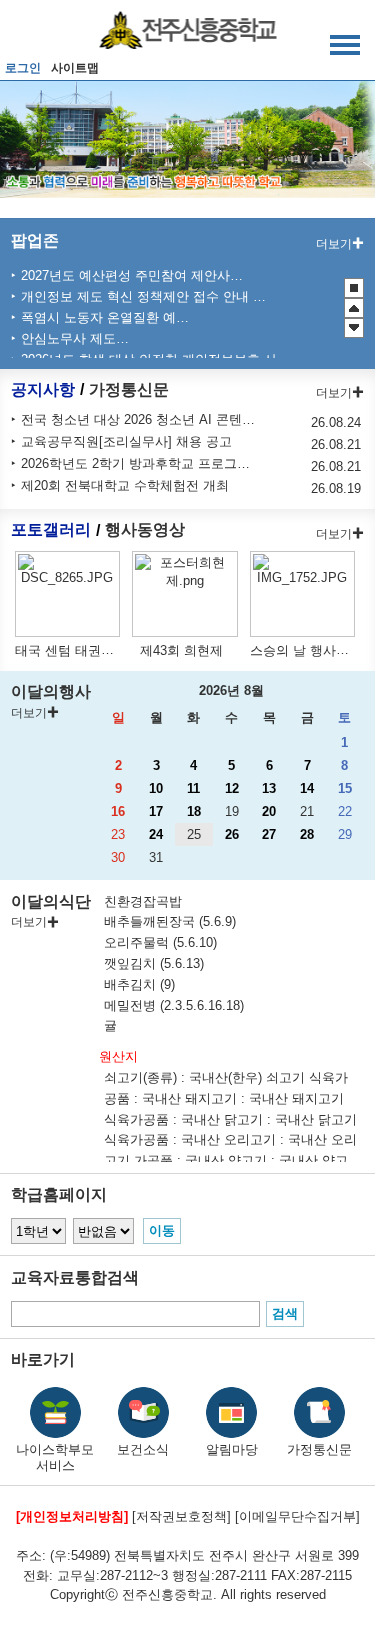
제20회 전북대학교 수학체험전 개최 (125, 485)
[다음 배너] (354, 328)
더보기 (334, 244)
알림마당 (232, 1449)
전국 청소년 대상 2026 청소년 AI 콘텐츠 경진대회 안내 (139, 419)
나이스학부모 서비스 (55, 1457)
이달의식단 (51, 901)
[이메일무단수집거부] (297, 1516)
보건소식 (143, 1449)
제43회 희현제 (181, 650)
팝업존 (35, 240)
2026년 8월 (231, 690)
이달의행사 (51, 691)
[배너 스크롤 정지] (354, 288)
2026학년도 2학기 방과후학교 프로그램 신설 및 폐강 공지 (139, 463)
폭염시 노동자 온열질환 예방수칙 (108, 317)
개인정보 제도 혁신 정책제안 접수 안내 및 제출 (144, 296)
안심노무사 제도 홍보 (77, 338)
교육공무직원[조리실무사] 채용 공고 (126, 441)
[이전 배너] (354, 308)
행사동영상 (145, 530)
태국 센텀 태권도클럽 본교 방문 (107, 650)
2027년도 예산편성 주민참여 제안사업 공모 (134, 275)
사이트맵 (75, 68)
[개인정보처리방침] (72, 1516)
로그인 (23, 68)
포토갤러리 (51, 530)
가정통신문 (129, 389)
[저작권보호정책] (181, 1516)
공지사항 (43, 389)
